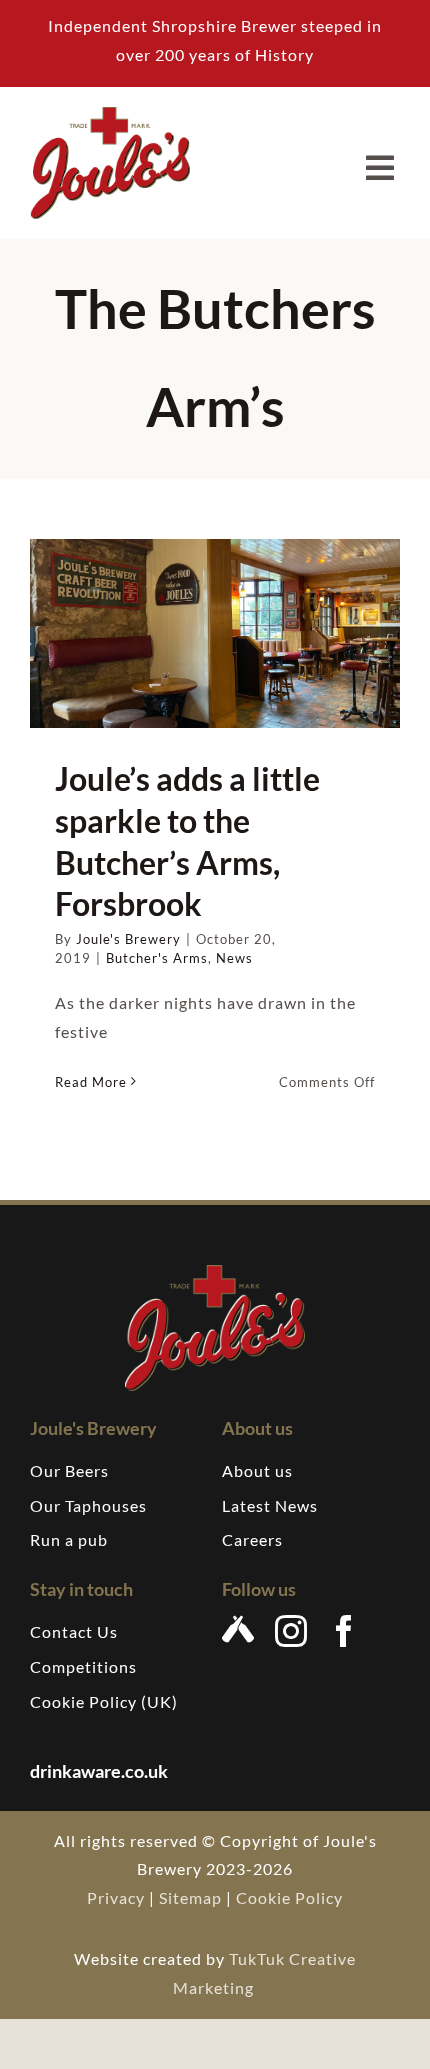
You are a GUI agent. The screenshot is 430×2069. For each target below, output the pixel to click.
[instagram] (291, 1631)
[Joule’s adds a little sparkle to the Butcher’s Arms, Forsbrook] (215, 634)
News (234, 958)
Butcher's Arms (157, 958)
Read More (91, 1082)
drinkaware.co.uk (100, 1771)
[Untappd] (238, 1629)
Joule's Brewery (128, 939)
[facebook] (344, 1631)
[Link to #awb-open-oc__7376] (380, 168)
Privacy (116, 1897)
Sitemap (190, 1897)
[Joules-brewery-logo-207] (110, 114)
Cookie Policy (289, 1897)
